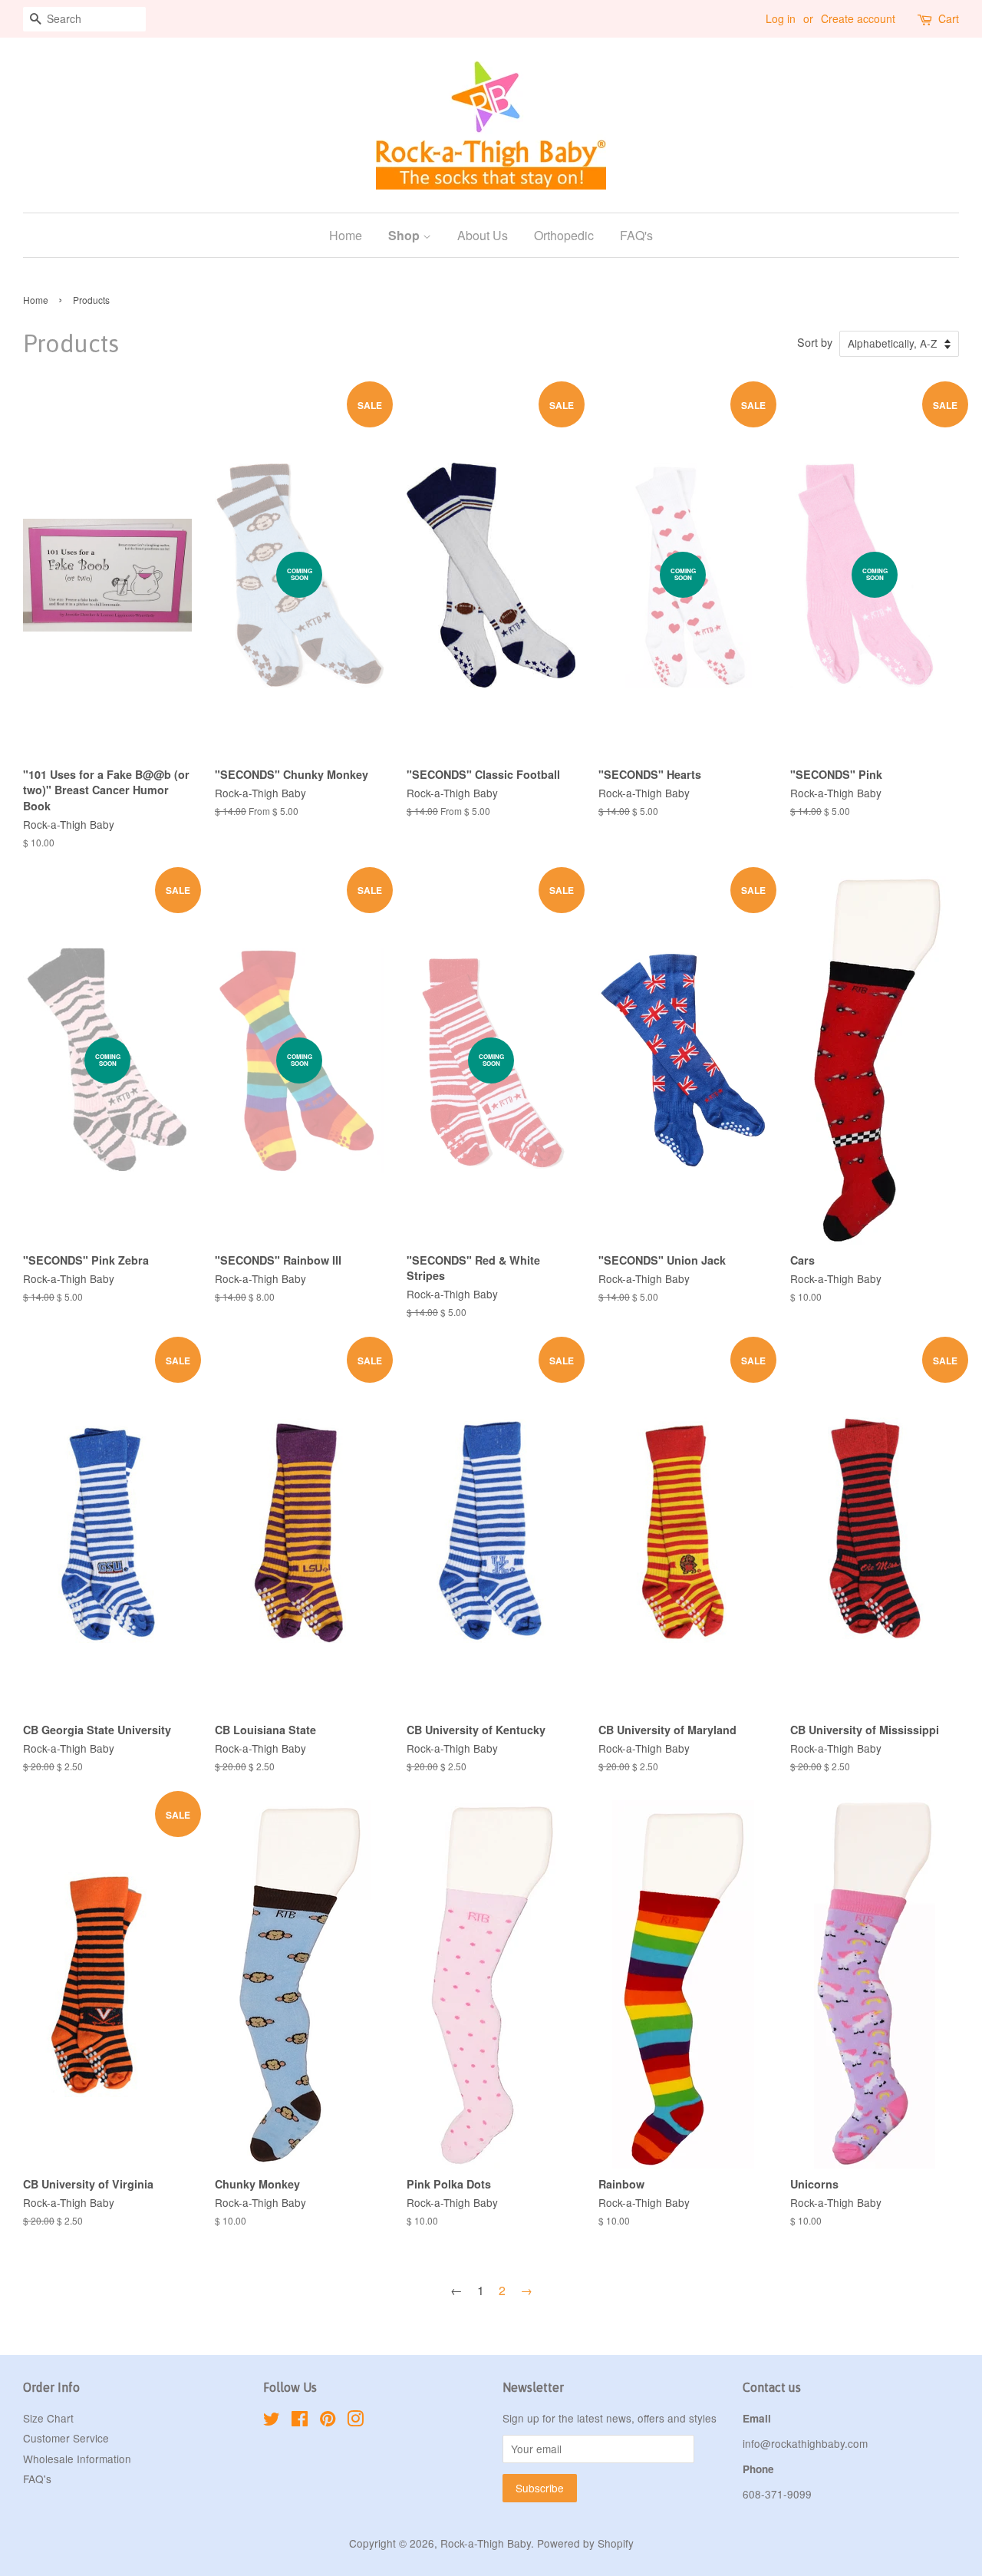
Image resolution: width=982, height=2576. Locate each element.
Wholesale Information (77, 2459)
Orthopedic (564, 235)
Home (346, 235)
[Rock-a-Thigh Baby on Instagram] (355, 2421)
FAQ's (636, 235)
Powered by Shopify (585, 2543)
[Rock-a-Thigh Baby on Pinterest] (328, 2421)
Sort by (815, 342)
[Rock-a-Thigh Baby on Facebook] (300, 2421)
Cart (949, 18)
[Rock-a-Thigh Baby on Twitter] (272, 2421)
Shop (405, 235)
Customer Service (66, 2438)
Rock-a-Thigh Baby (486, 2543)
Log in (781, 18)
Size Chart (48, 2418)
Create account (858, 18)
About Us (483, 235)
